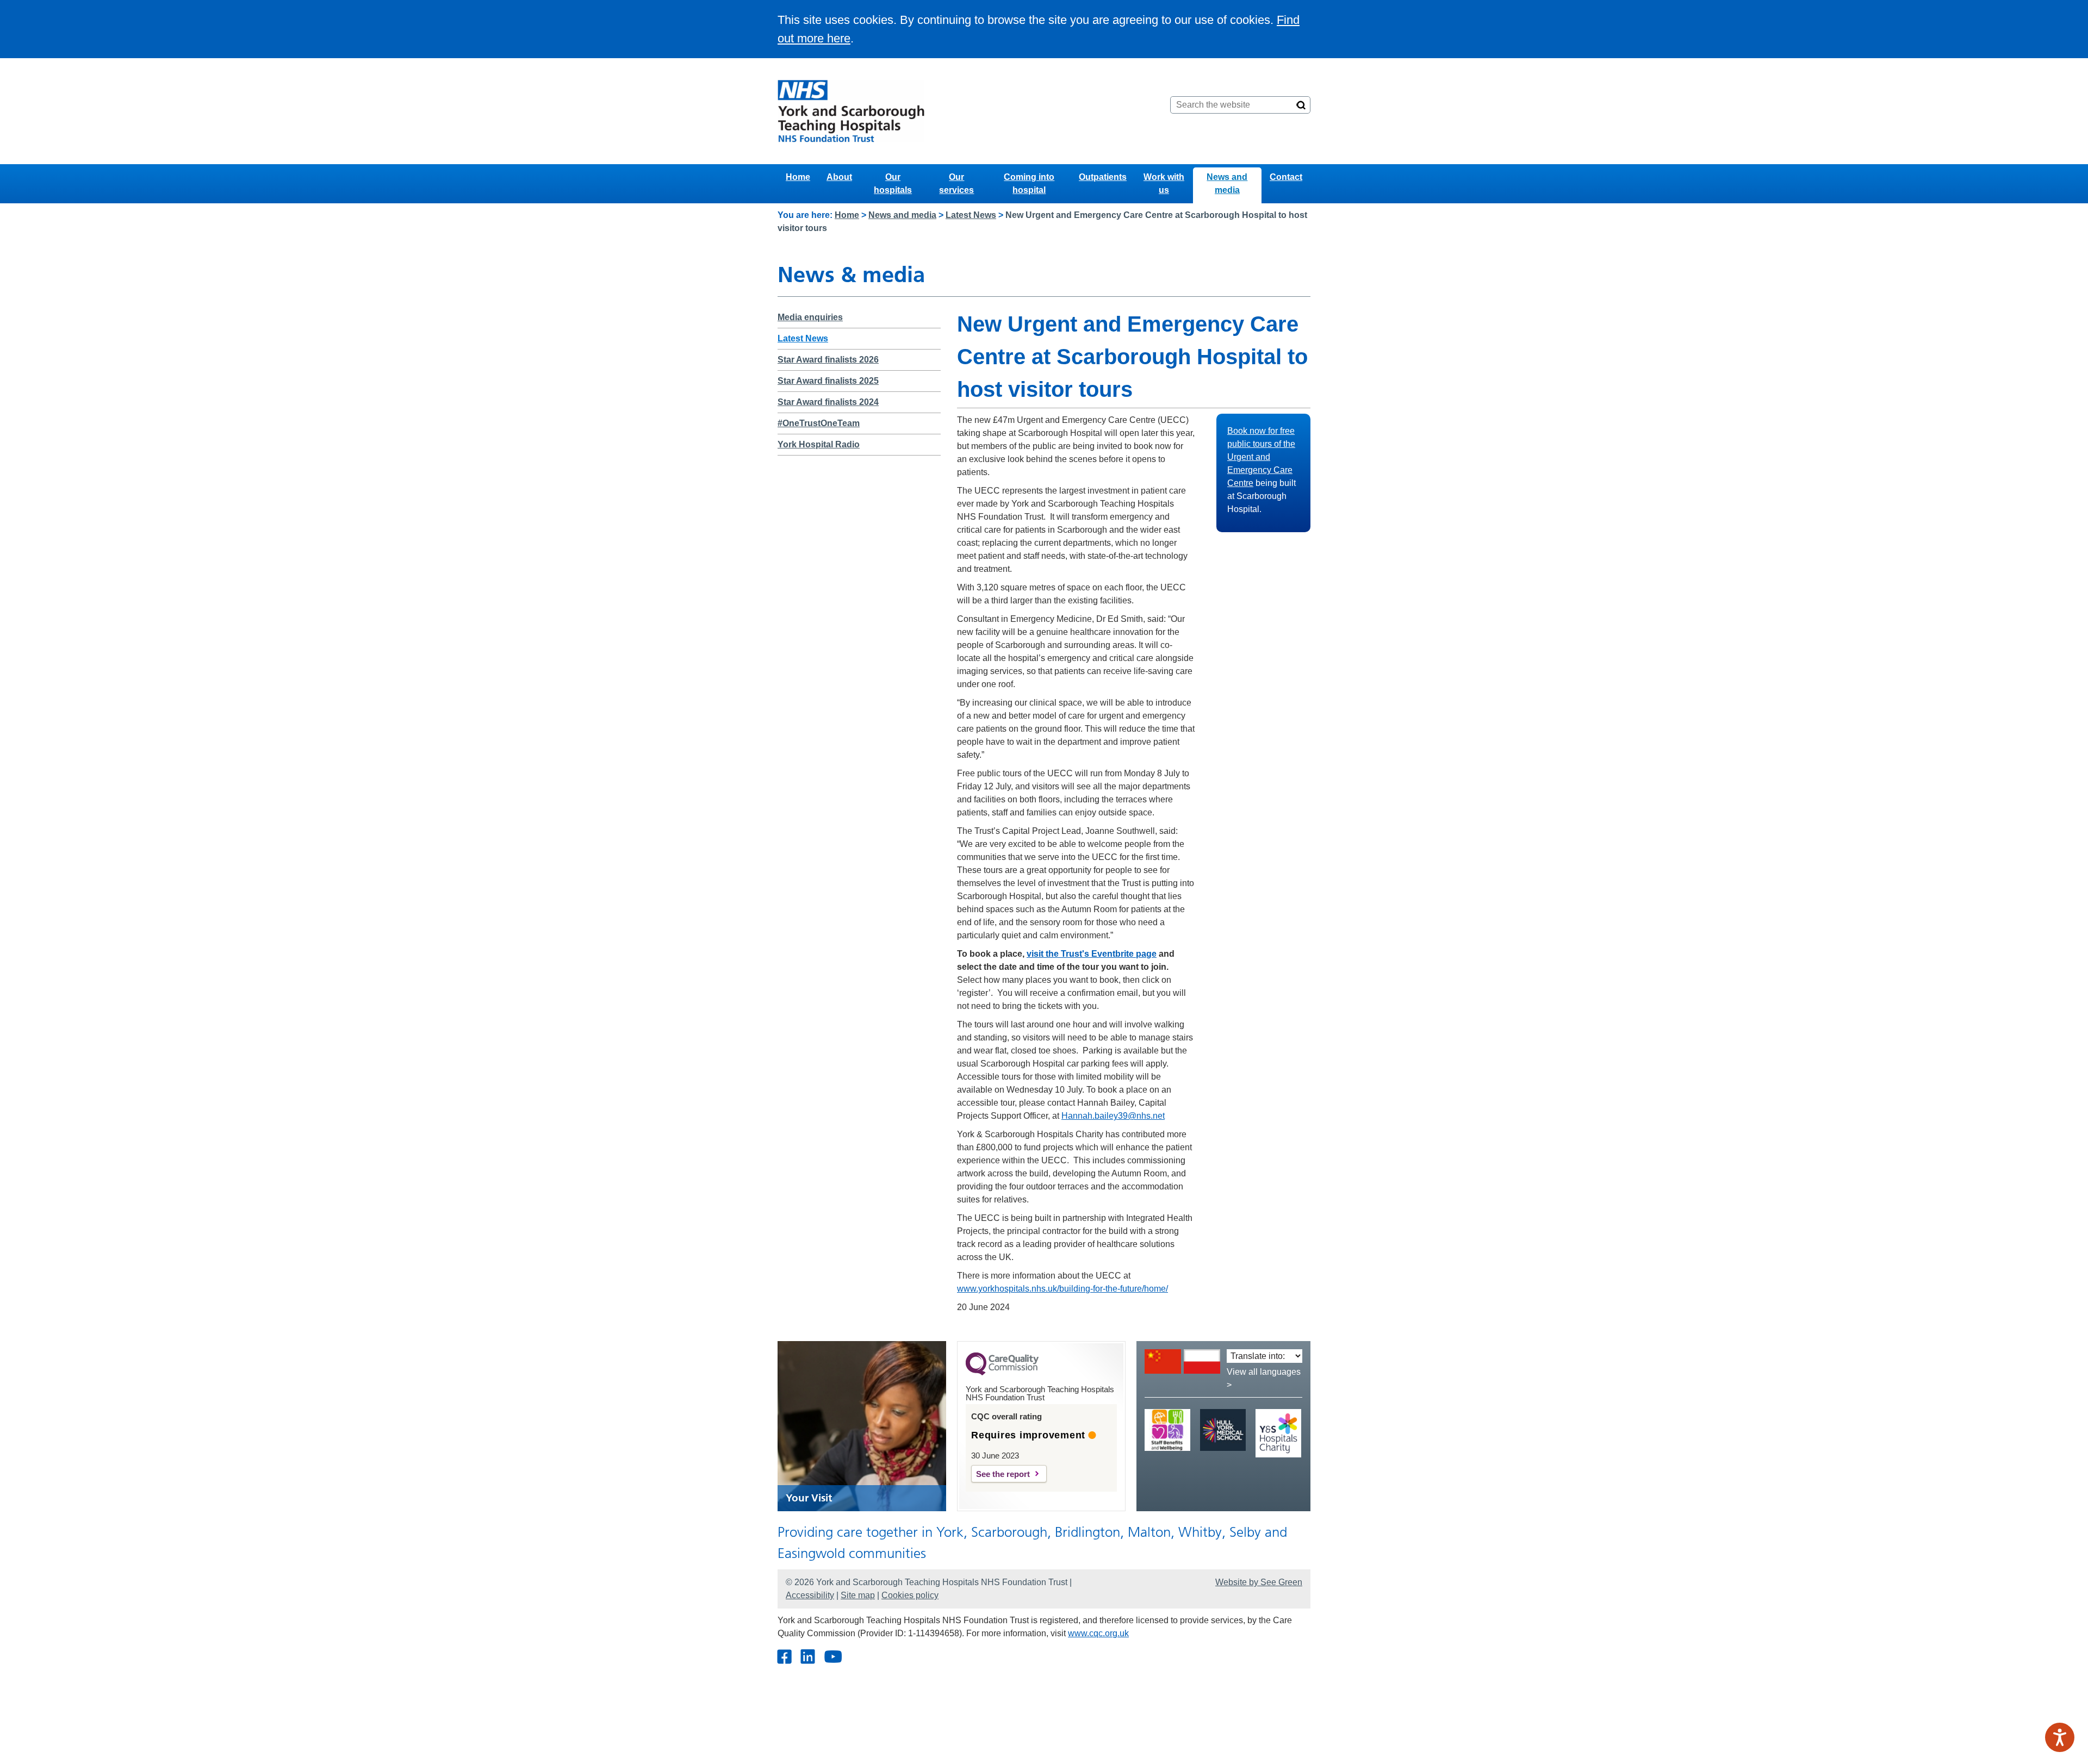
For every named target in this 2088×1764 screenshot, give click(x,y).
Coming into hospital (1029, 183)
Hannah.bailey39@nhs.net (1113, 1116)
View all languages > (1264, 1378)
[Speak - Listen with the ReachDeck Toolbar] (2060, 1737)
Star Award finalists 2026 (828, 360)
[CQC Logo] (1002, 1373)
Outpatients (1103, 177)
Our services (956, 183)
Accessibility (810, 1595)
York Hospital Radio (819, 444)
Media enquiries (810, 317)
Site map (858, 1595)
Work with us (1164, 183)
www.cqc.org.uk (1098, 1633)
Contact (1286, 177)
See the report (1003, 1474)
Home (798, 177)
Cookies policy (910, 1595)
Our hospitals (893, 183)
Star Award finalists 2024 (828, 402)
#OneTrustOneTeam (819, 423)
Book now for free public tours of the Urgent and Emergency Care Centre (1261, 457)
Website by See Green (1259, 1582)
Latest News (971, 215)
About (839, 177)
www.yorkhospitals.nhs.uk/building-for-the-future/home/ (1062, 1289)
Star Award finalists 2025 (828, 381)
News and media (1227, 183)
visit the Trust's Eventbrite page (1092, 954)
